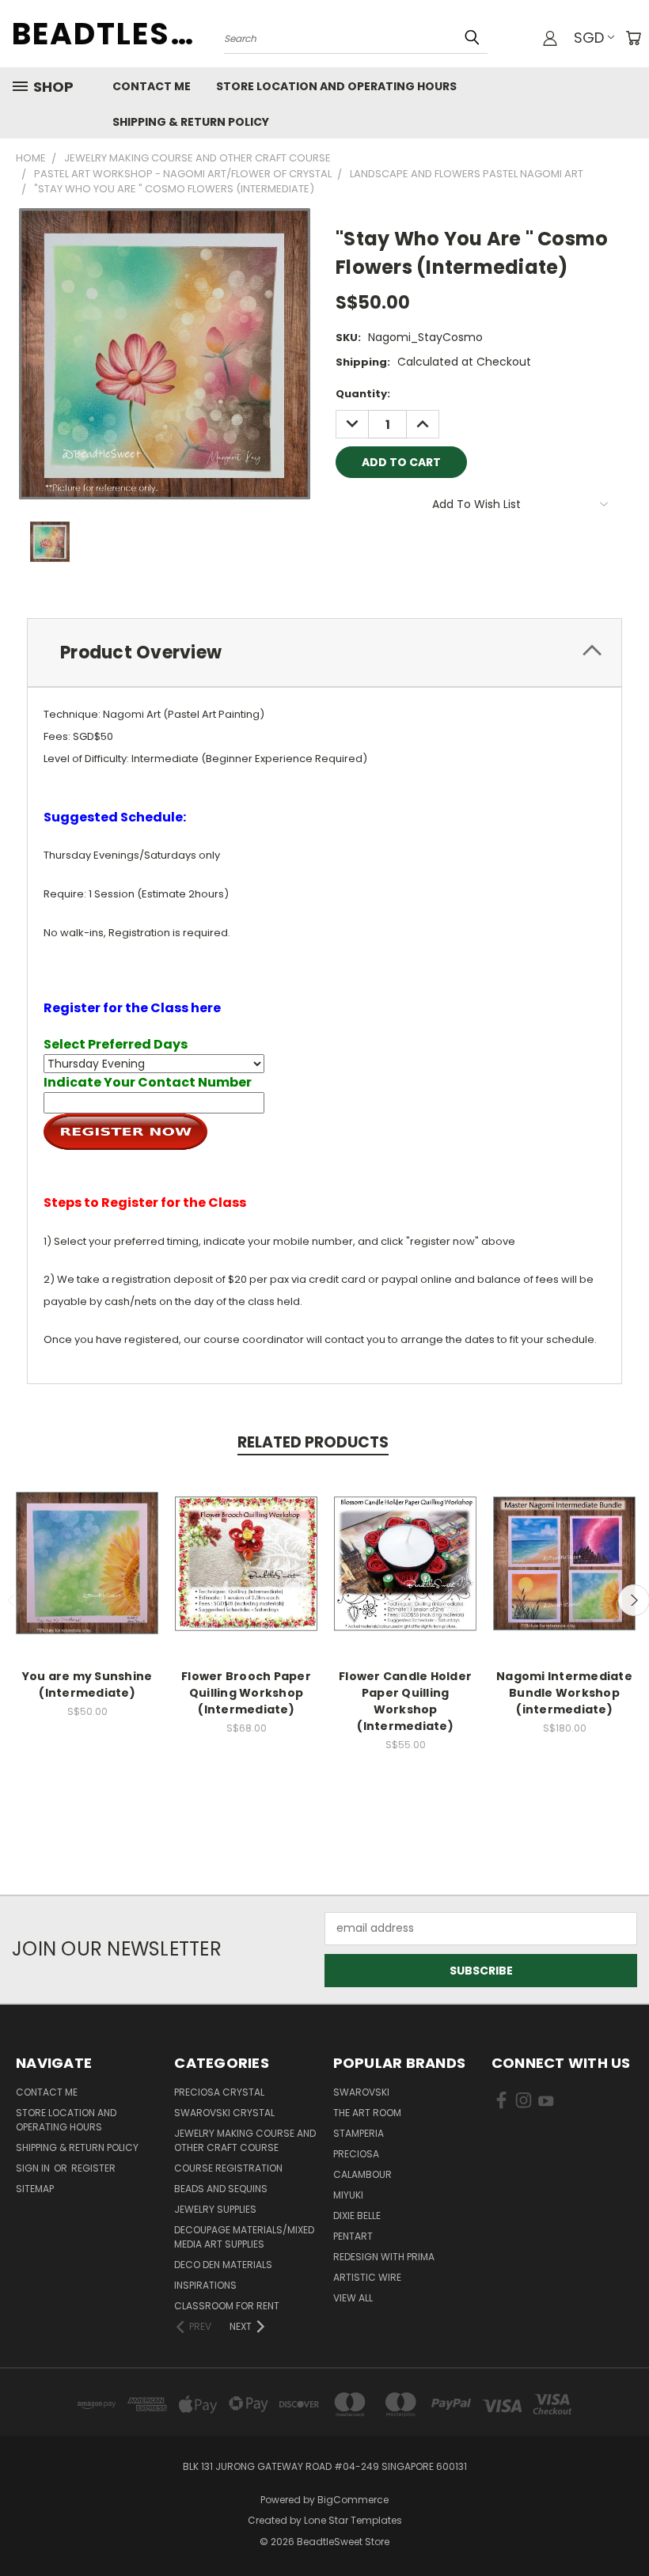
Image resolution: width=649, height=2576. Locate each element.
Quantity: (363, 394)
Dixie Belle (357, 2216)
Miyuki (348, 2195)
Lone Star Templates (353, 2520)
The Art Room (367, 2113)
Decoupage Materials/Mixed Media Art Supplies (244, 2237)
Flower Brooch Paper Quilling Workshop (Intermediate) (246, 1693)
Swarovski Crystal (224, 2113)
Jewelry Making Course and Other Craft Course (245, 2140)
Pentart (353, 2236)
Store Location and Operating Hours (336, 86)
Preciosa (356, 2154)
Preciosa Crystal (219, 2092)
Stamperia (359, 2133)
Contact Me (152, 86)
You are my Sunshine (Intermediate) (87, 1684)
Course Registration (228, 2168)
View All (353, 2298)
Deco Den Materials (223, 2265)
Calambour (362, 2174)
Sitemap (35, 2189)
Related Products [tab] (313, 1442)
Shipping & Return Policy (191, 122)
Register (93, 2168)
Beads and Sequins (221, 2189)
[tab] (324, 653)
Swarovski (361, 2092)
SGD (589, 38)
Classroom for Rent (227, 2306)
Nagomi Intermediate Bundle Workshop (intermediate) (564, 1693)
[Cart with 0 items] (633, 38)
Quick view (87, 1548)
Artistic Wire (367, 2277)
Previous (625, 2527)
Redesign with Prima (384, 2257)
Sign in (34, 2168)
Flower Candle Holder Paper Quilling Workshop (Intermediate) (405, 1701)
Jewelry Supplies (215, 2209)
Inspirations (205, 2285)
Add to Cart (87, 1578)
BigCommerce (353, 2500)
